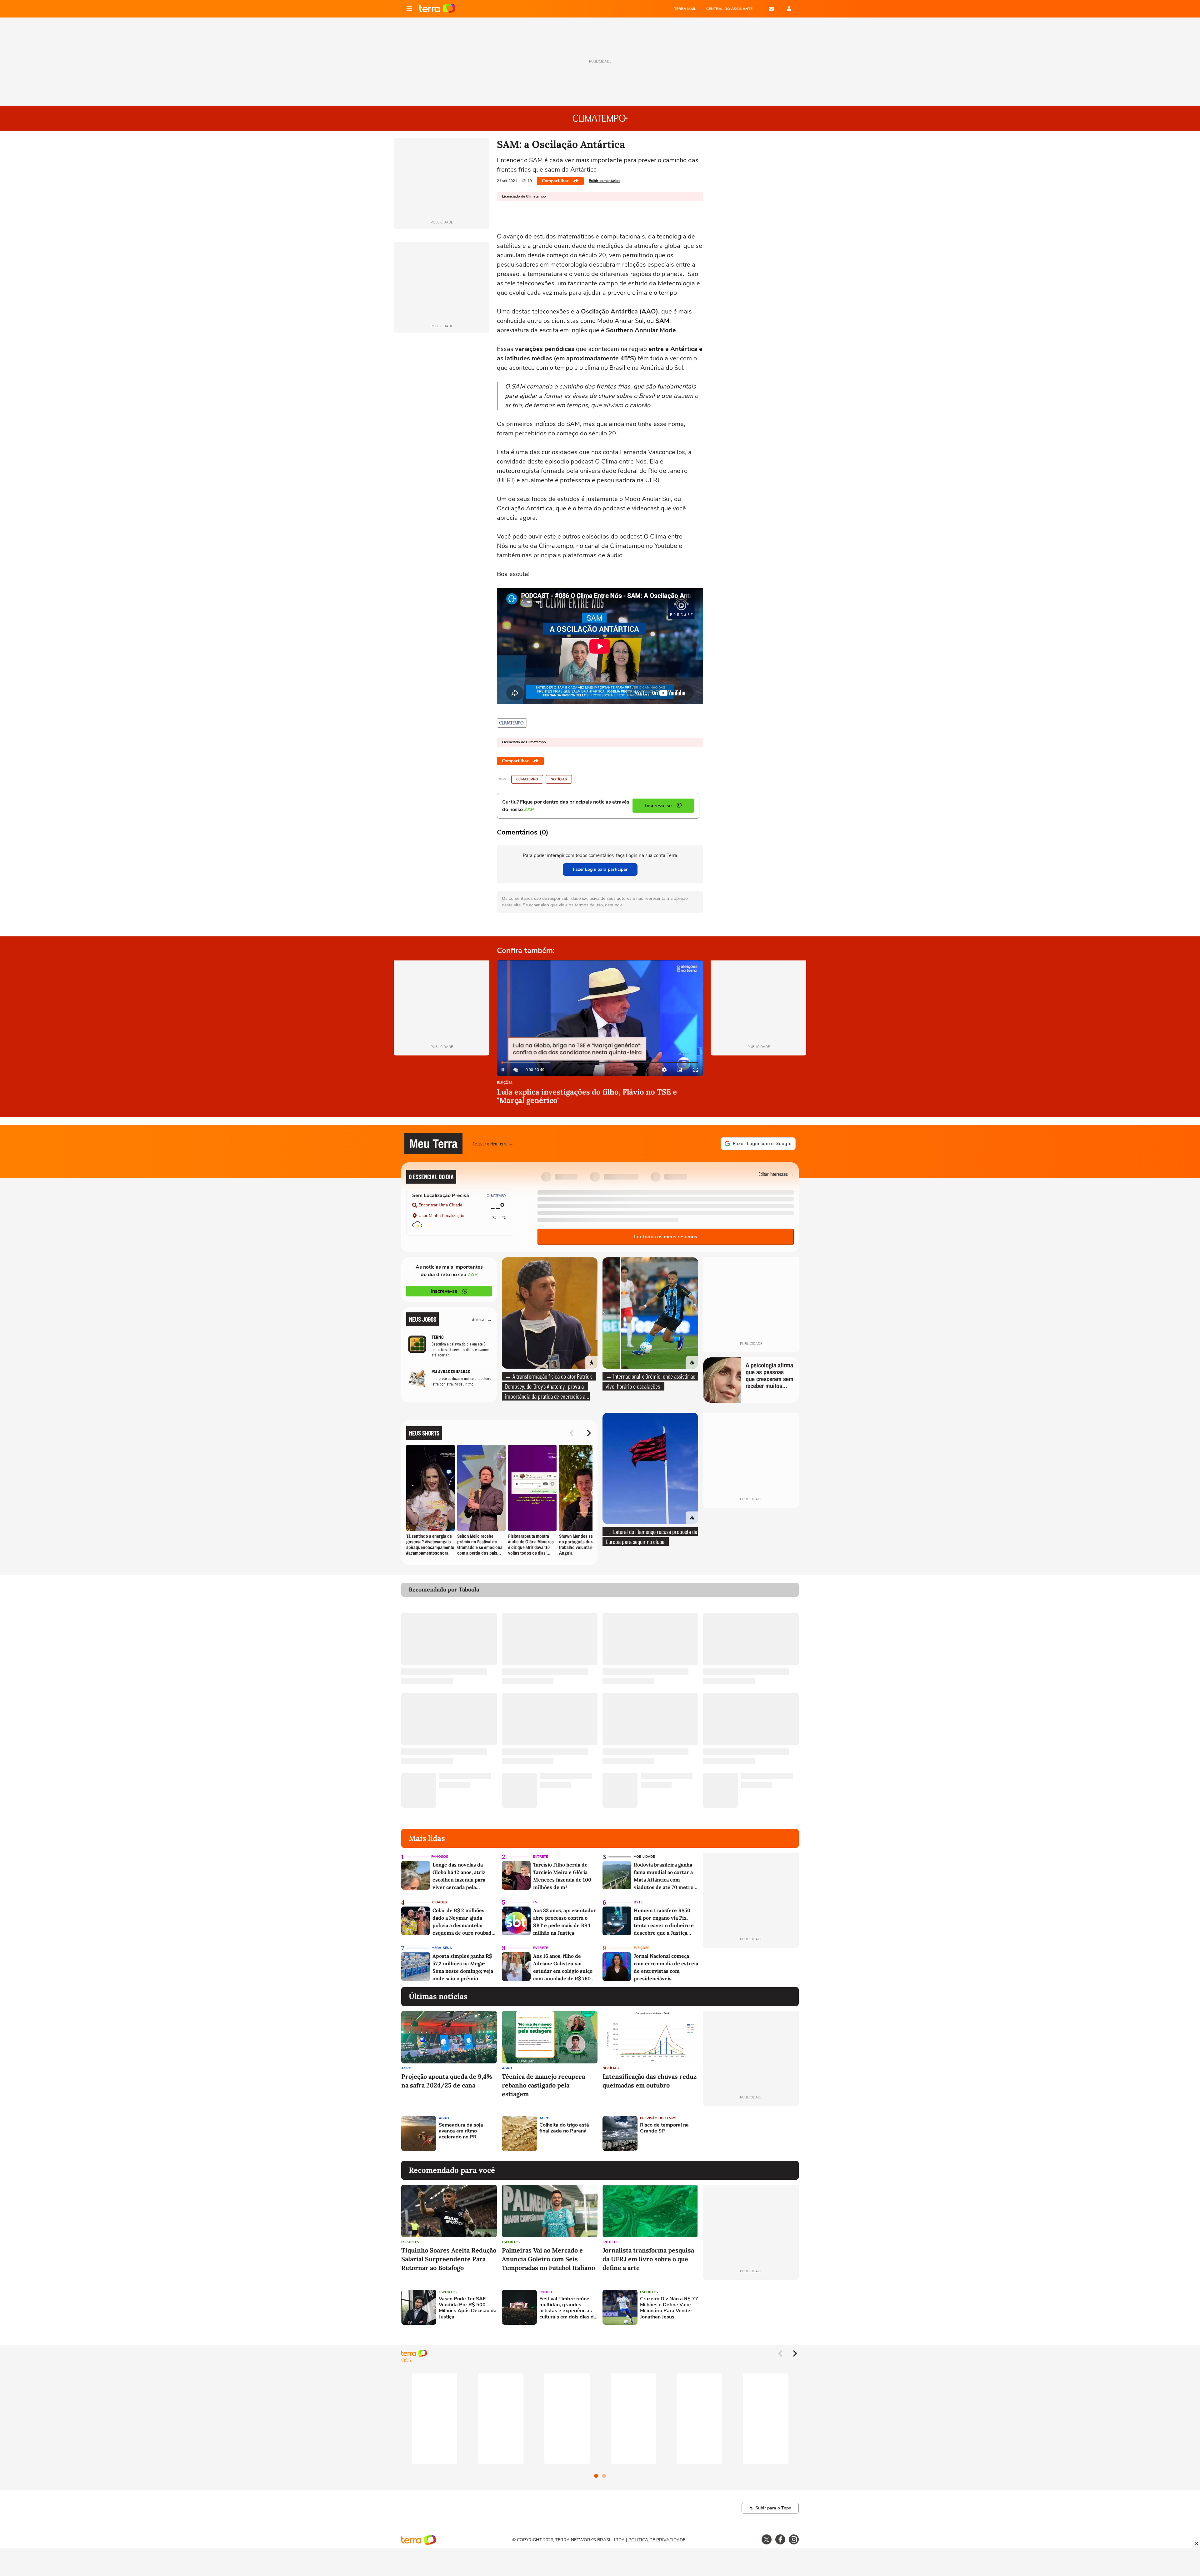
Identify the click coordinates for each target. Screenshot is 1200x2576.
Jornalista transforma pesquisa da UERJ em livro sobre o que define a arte (648, 2259)
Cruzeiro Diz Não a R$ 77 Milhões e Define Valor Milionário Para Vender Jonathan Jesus (669, 2308)
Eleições (505, 1083)
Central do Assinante (729, 9)
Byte (638, 1902)
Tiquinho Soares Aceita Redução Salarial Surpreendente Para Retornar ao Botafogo (449, 2259)
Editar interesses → (776, 1174)
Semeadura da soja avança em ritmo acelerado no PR (461, 2131)
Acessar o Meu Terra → (493, 1143)
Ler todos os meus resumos (666, 1237)
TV (535, 1902)
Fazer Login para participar (600, 869)
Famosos (440, 1857)
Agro (406, 2068)
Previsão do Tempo (658, 2118)
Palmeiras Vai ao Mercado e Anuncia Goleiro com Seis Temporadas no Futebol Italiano (548, 2259)
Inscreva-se (444, 1291)
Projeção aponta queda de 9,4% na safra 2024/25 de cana (447, 2081)
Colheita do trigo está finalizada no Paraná (564, 2128)
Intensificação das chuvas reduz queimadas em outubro (650, 2081)
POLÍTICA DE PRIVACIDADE (657, 2540)
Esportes (410, 2242)
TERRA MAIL (685, 9)
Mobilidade (644, 1857)
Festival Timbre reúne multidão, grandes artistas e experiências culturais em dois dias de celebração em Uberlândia (568, 2308)
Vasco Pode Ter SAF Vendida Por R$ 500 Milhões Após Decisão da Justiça (468, 2308)
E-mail (771, 9)
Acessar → (482, 1319)
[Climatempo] (512, 723)
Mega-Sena (442, 1948)
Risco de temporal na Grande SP (664, 2128)
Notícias (559, 779)
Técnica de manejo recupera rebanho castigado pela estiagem (543, 2085)
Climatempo (527, 779)
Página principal (437, 9)
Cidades (440, 1902)
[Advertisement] (751, 2133)
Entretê (540, 1857)
